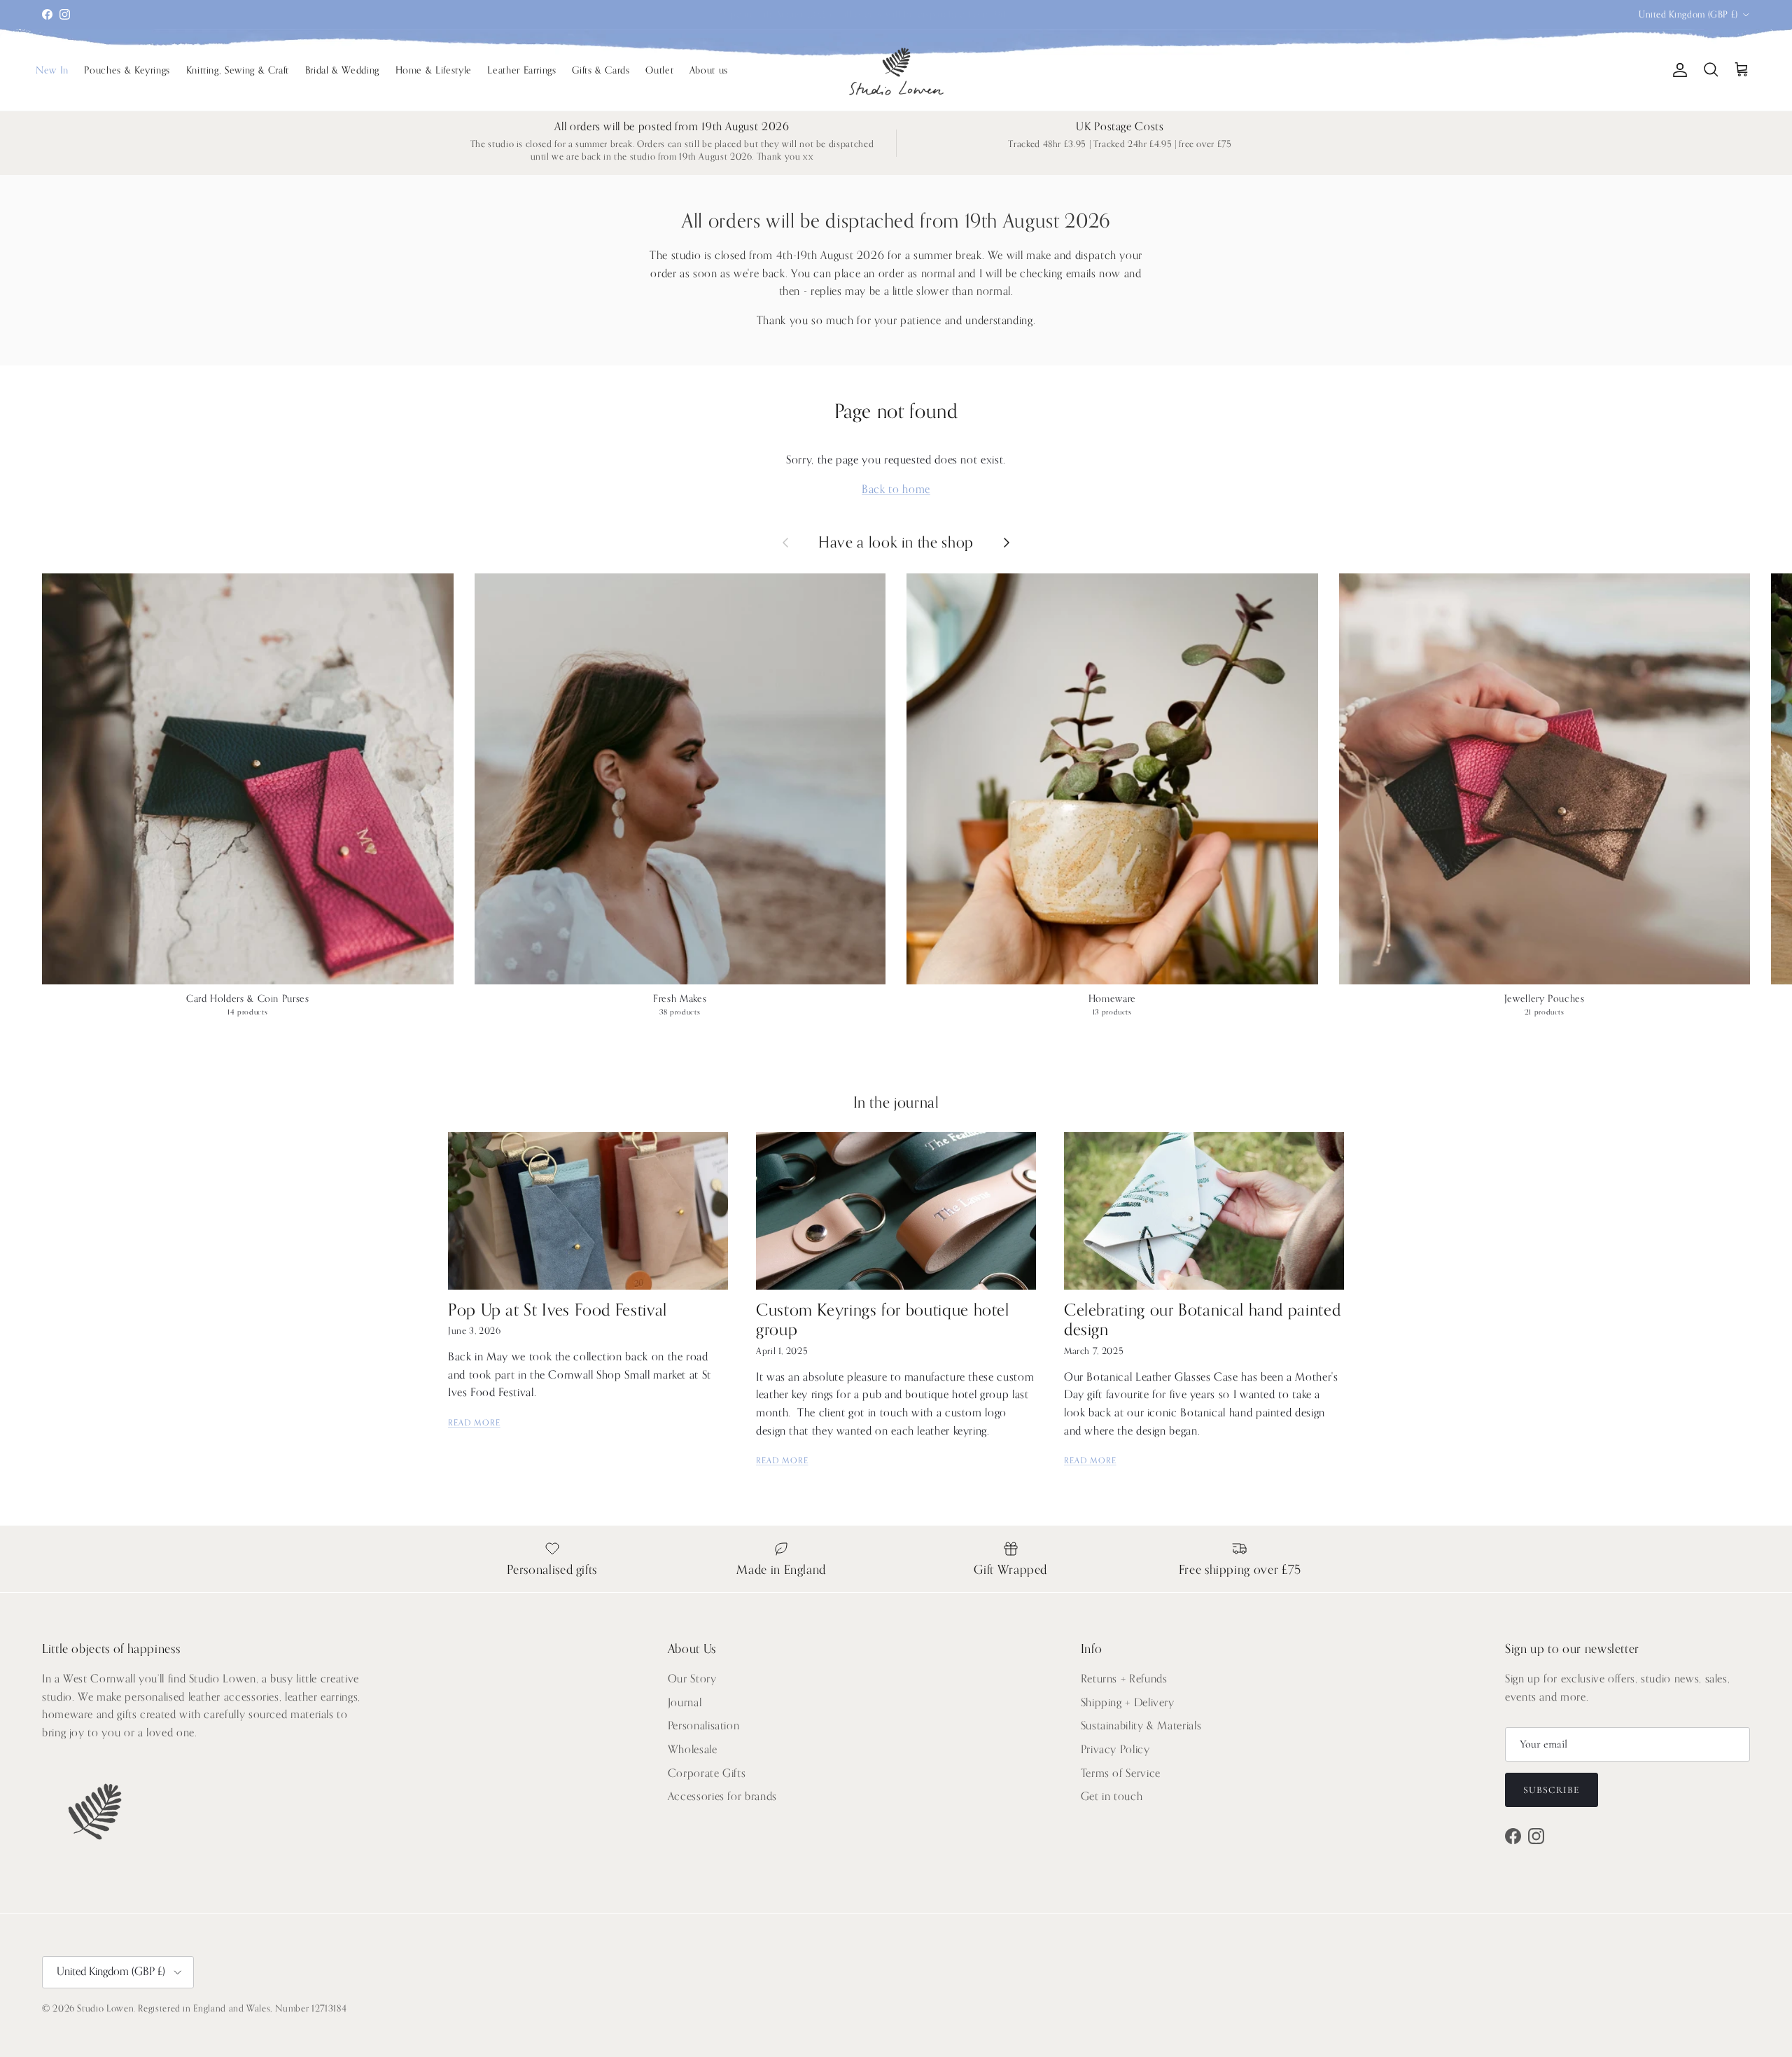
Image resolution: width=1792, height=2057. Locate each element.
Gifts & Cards (601, 70)
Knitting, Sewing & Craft (238, 70)
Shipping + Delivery (1128, 1703)
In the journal (896, 1103)
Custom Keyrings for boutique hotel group (883, 1320)
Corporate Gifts (707, 1773)
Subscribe (1552, 1790)
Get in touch (1112, 1797)
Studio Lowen (105, 2008)
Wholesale (693, 1750)
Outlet (659, 70)
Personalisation (704, 1726)
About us (709, 70)
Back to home (896, 489)
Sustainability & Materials (1141, 1726)
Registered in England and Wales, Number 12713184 (242, 2008)
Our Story (692, 1679)
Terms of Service (1121, 1773)
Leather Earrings (521, 70)
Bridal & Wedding (342, 70)
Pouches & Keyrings (127, 70)
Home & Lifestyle (434, 70)
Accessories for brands (722, 1797)
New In (52, 70)
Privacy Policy (1115, 1750)
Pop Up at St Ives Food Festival (558, 1310)
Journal (685, 1703)
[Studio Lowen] (896, 70)
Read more (474, 1423)
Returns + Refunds (1124, 1679)
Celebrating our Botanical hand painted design (1202, 1320)
